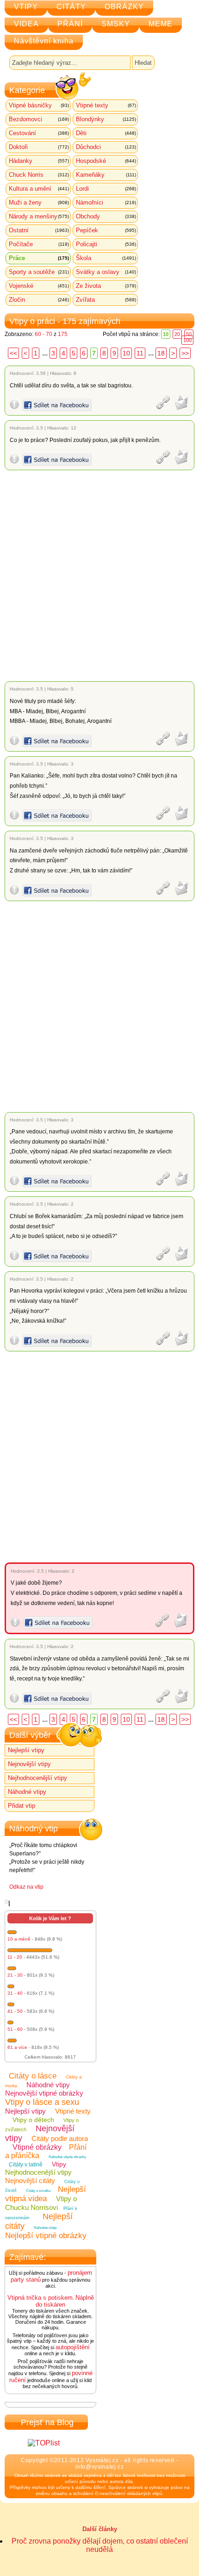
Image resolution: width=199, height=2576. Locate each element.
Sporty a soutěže (39, 272)
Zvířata (106, 300)
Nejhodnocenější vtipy (37, 1778)
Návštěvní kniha (44, 41)
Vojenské (39, 286)
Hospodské (106, 161)
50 (189, 334)
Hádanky (39, 161)
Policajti (106, 244)
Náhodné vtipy (27, 1792)
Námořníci (106, 202)
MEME (161, 24)
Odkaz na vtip (26, 1887)
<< (13, 353)
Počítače (39, 244)
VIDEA (26, 24)
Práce (39, 258)
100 (187, 340)
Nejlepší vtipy (26, 1750)
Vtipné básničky (39, 105)
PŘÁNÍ (70, 24)
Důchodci (106, 147)
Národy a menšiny (39, 216)
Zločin (39, 300)
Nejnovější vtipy (29, 1764)
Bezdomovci (39, 119)
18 (161, 353)
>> (185, 353)
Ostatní (39, 230)
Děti (106, 133)
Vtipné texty (106, 105)
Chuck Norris (39, 175)
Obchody (106, 216)
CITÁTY (71, 7)
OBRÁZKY (124, 7)
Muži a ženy (39, 202)
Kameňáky (106, 175)
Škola (106, 258)
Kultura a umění (39, 189)
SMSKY (116, 24)
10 (126, 353)
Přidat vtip (22, 1806)
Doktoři (39, 147)
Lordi (106, 189)
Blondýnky (106, 119)
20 (177, 334)
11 (140, 353)
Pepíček (106, 230)
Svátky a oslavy (106, 272)
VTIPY (26, 7)
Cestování (39, 133)
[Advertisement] (99, 576)
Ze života (106, 286)
